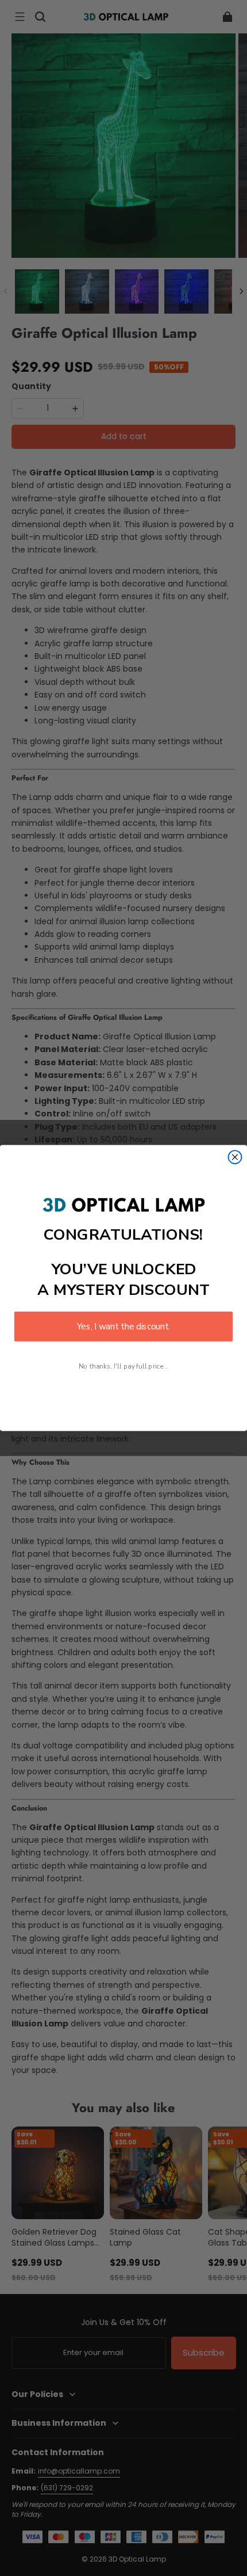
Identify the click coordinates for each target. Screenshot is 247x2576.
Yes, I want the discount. (123, 1326)
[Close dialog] (235, 1157)
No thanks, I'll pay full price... (123, 1366)
